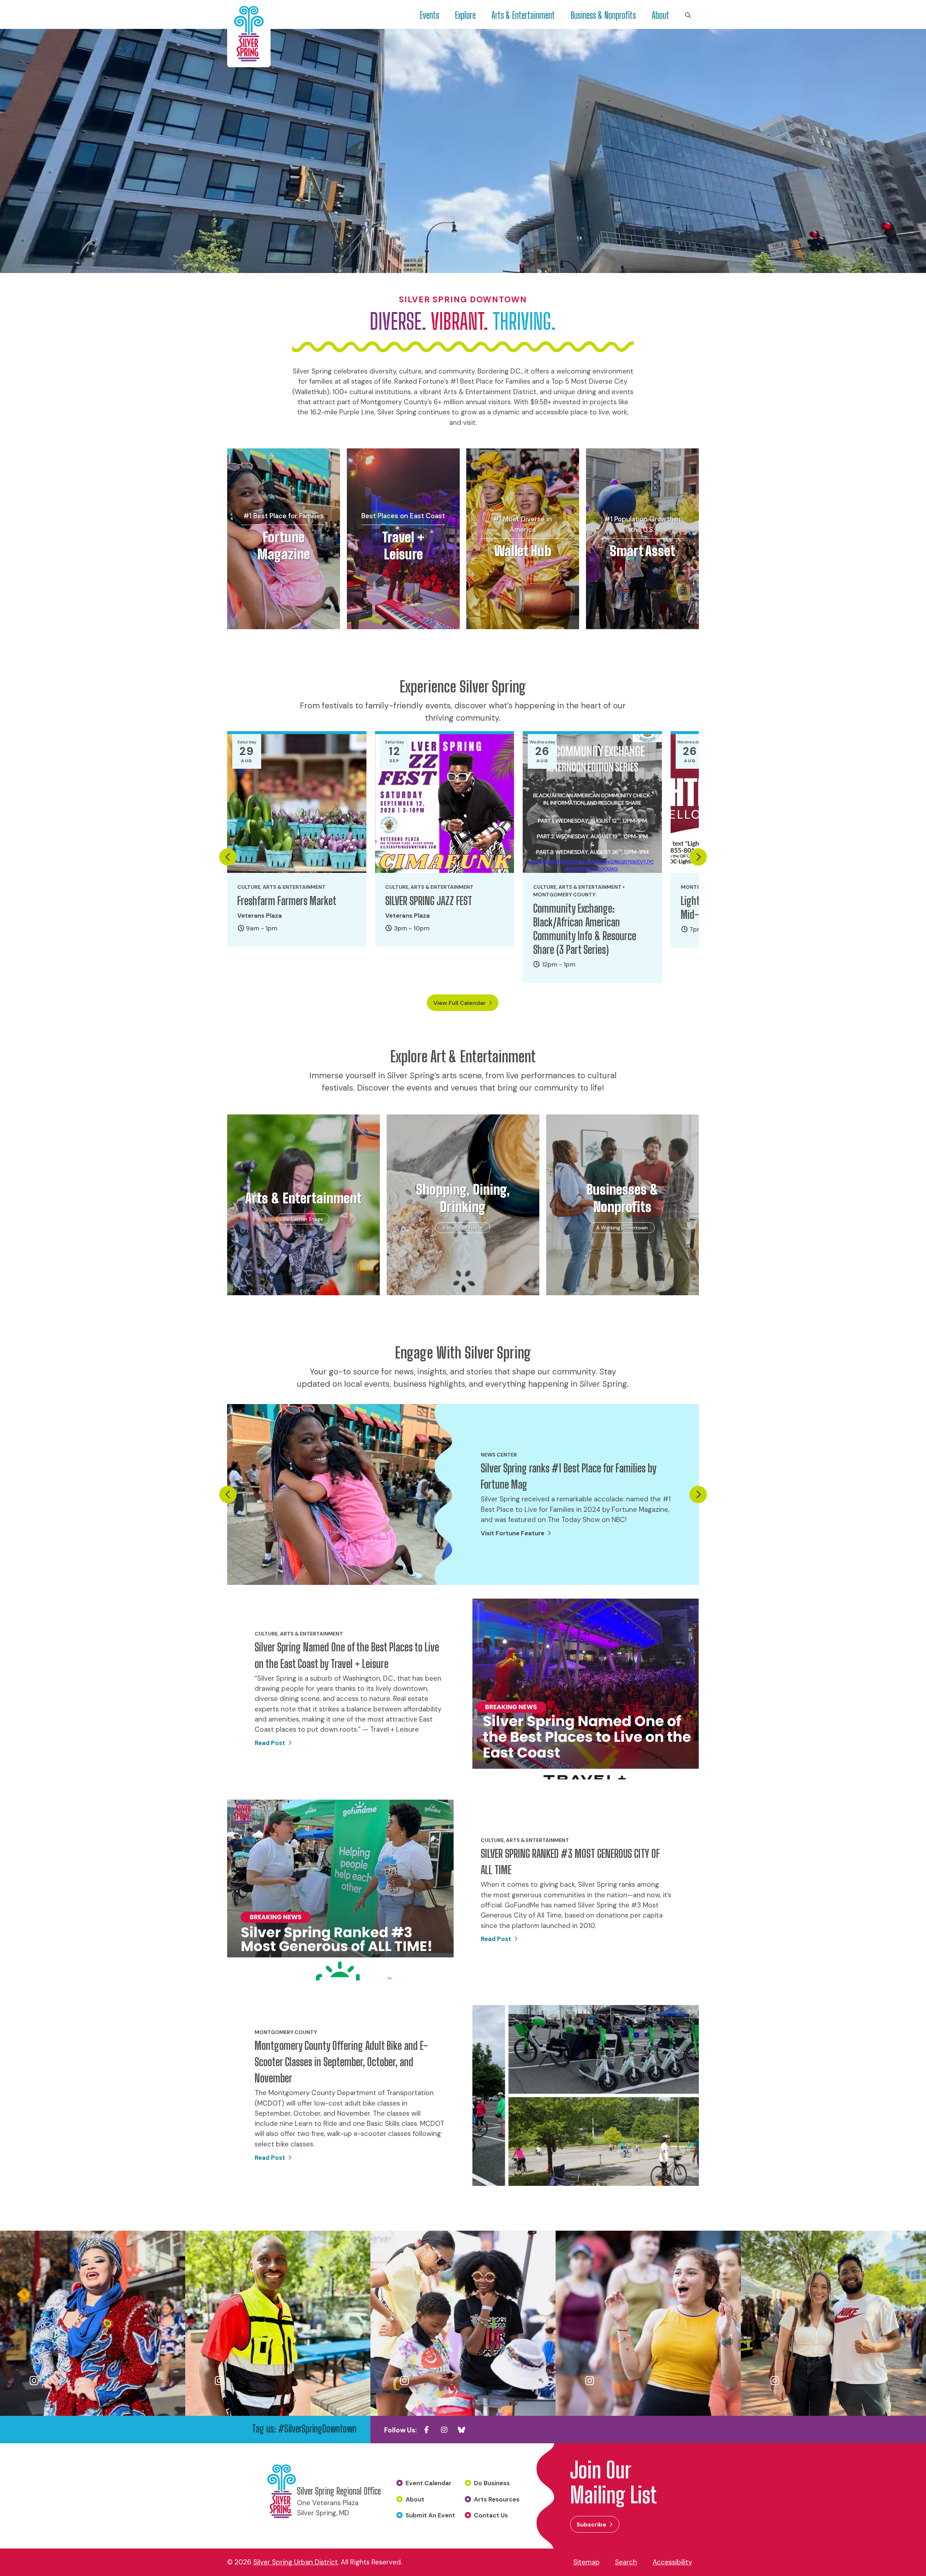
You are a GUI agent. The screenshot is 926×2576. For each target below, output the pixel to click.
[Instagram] (444, 2430)
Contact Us (491, 2515)
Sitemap (587, 2562)
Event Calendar (428, 2483)
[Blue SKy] (462, 2430)
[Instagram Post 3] (463, 2323)
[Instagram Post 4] (648, 2323)
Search (626, 2562)
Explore (465, 15)
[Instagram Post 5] (833, 2323)
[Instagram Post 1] (93, 2323)
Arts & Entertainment (523, 15)
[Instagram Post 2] (278, 2323)
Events (430, 15)
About (660, 15)
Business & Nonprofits (603, 15)
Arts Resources (497, 2499)
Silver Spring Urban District (296, 2562)
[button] (228, 857)
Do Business (492, 2483)
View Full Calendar (460, 1003)
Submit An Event (430, 2515)
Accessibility (672, 2562)
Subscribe (591, 2524)
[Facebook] (427, 2430)
